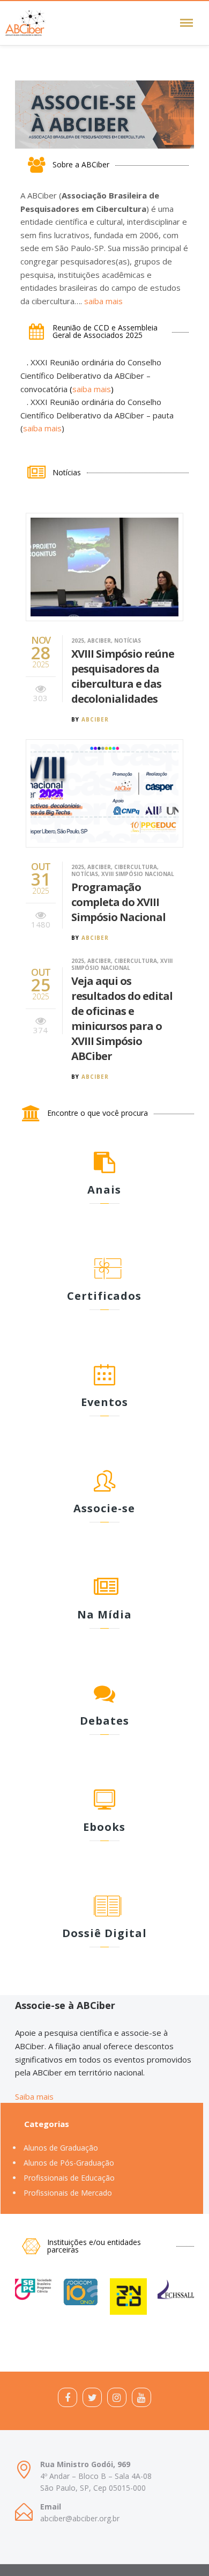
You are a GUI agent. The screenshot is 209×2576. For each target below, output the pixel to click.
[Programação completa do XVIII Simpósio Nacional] (104, 795)
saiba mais (103, 301)
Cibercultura (136, 867)
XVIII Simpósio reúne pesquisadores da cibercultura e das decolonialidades (123, 676)
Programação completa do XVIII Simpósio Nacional (118, 902)
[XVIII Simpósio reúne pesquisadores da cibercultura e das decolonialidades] (104, 568)
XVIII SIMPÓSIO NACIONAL (138, 874)
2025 (78, 641)
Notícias (128, 641)
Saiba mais (34, 2096)
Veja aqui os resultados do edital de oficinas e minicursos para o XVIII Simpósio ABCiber (122, 1018)
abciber (95, 719)
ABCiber (99, 641)
